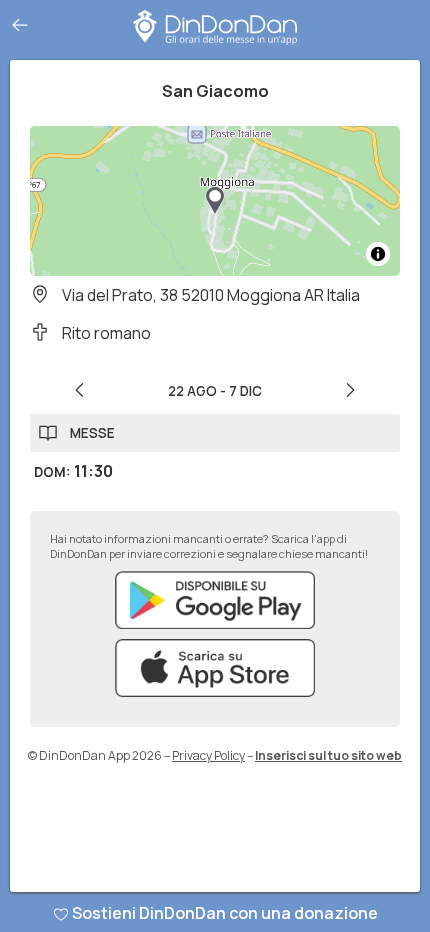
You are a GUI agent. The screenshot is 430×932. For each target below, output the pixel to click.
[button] (215, 201)
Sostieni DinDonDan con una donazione (225, 913)
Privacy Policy (208, 755)
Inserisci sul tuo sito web (328, 755)
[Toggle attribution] (378, 254)
